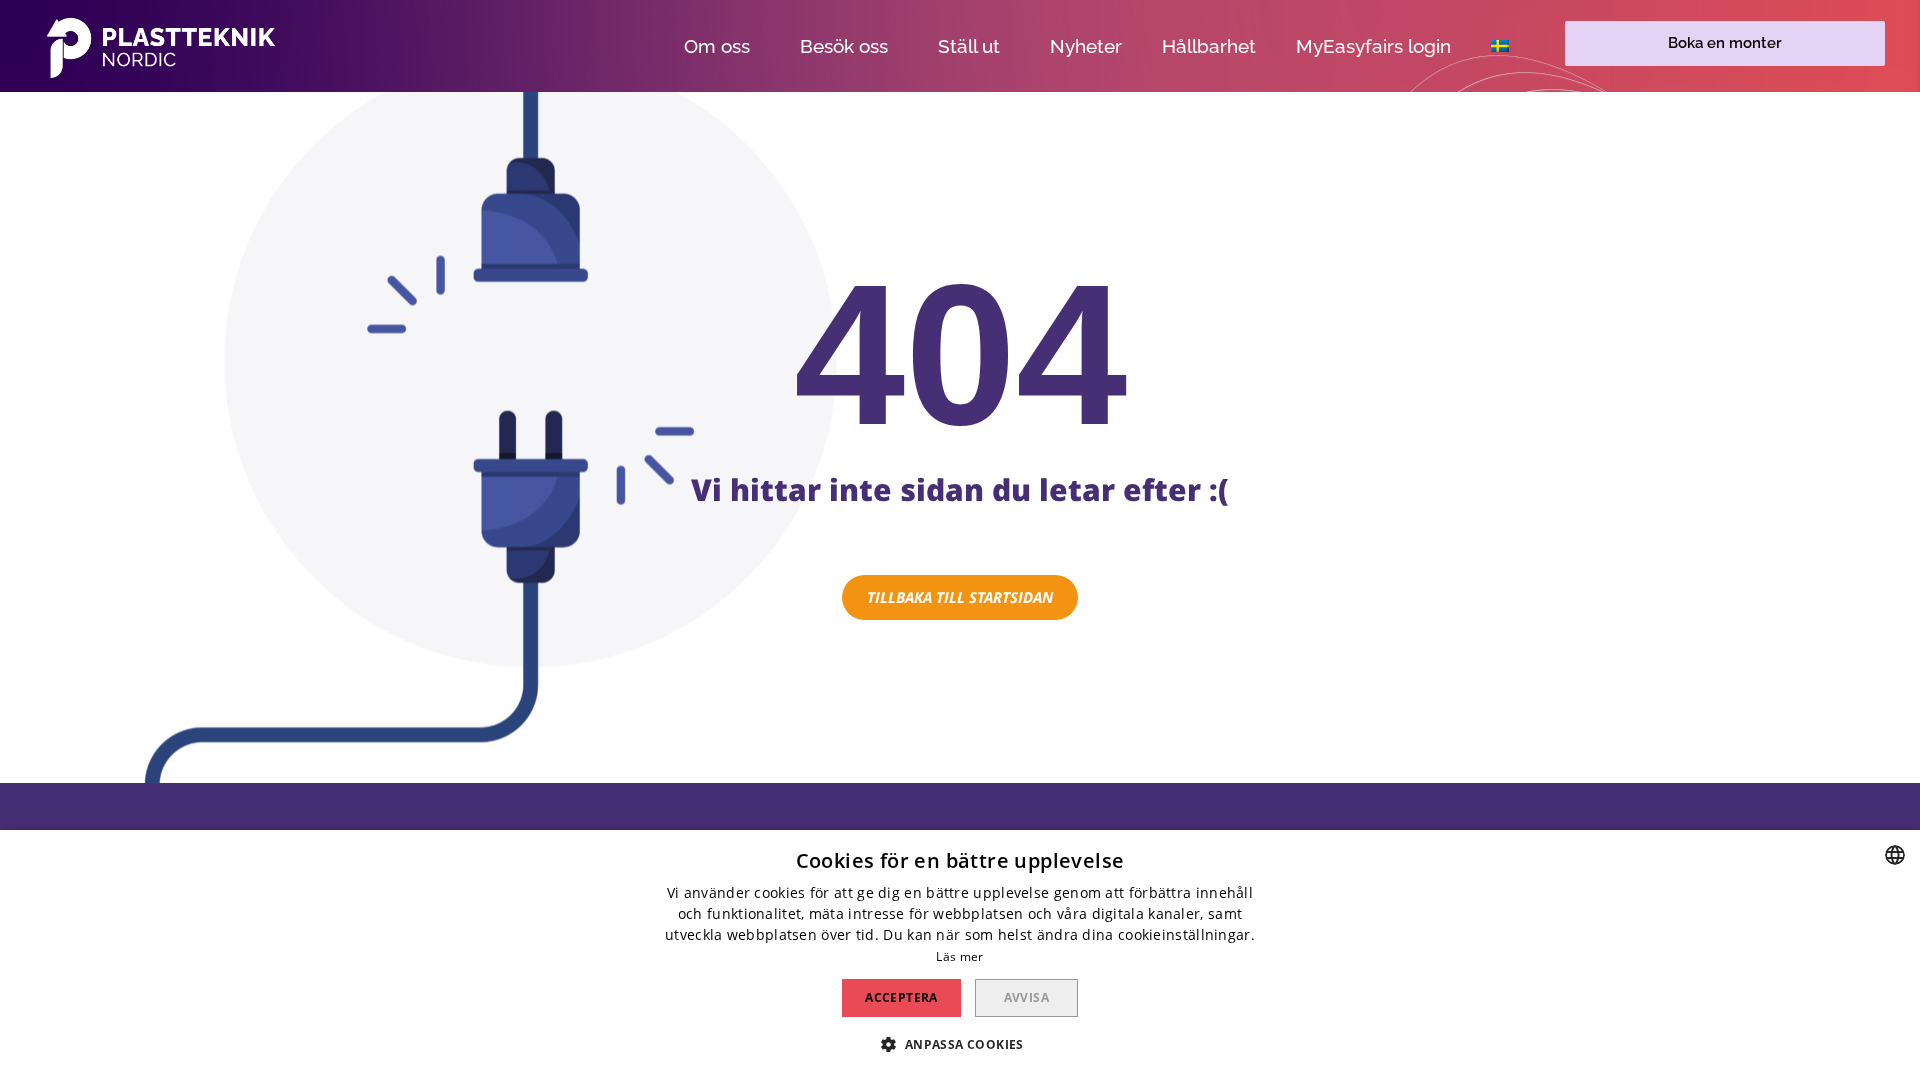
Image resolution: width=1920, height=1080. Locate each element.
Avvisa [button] (1026, 997)
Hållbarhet (1209, 46)
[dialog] (960, 955)
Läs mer (959, 956)
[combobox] (1895, 855)
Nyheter (1086, 46)
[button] (1725, 43)
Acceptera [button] (901, 997)
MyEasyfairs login (1373, 46)
